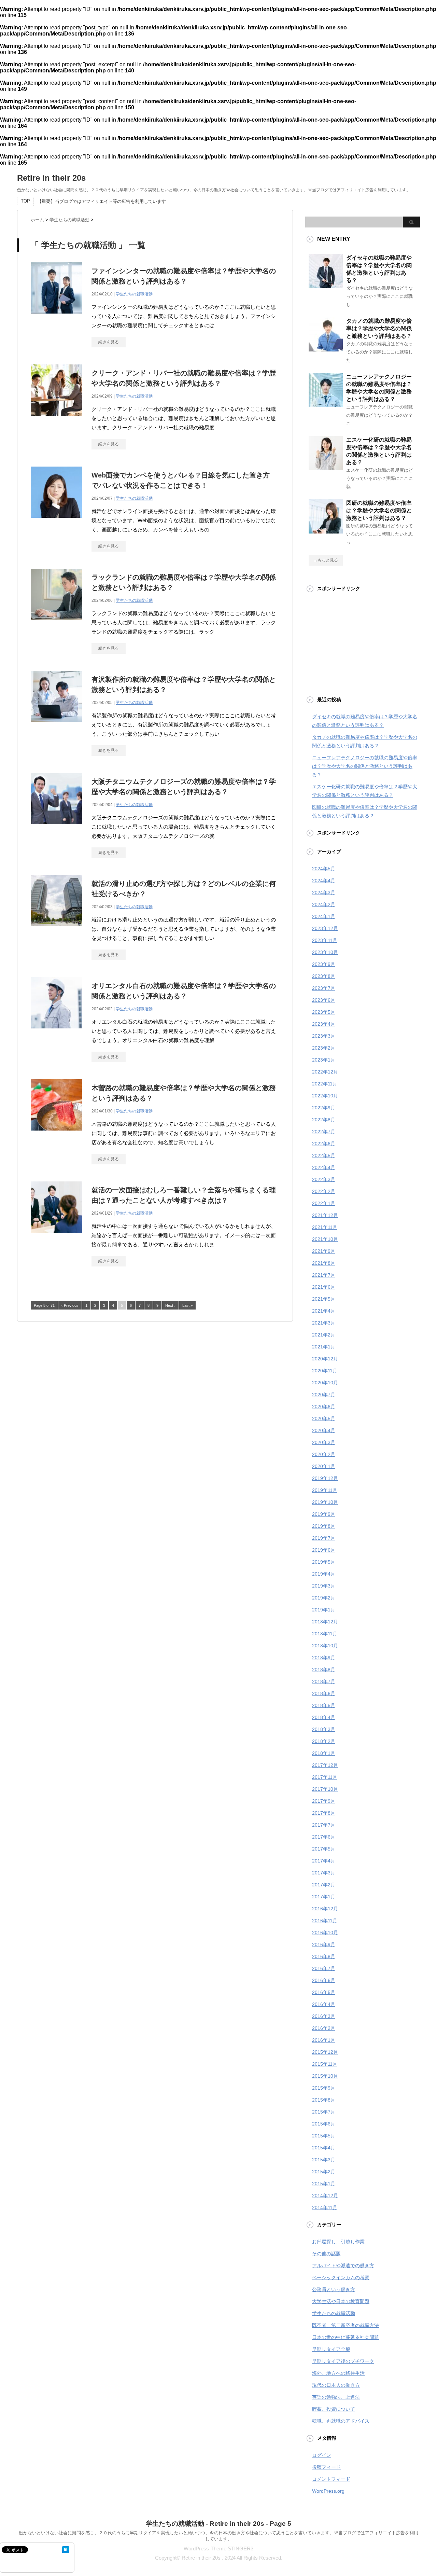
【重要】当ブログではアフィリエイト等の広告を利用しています (102, 201)
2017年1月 (324, 1897)
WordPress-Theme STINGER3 (218, 2549)
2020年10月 (325, 1383)
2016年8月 (324, 1956)
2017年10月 (325, 1789)
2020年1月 (324, 1466)
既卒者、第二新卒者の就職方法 (346, 2325)
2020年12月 (325, 1359)
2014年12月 (325, 2196)
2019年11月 (325, 1490)
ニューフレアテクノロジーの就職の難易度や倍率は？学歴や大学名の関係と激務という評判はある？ (365, 766)
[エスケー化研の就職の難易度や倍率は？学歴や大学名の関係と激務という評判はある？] (326, 468)
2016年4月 (324, 2004)
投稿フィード (326, 2467)
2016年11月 (325, 1921)
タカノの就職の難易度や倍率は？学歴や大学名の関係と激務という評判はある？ (379, 328)
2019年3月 (324, 1586)
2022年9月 (324, 1108)
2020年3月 (324, 1442)
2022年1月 (324, 1203)
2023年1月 (324, 1060)
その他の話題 (326, 2254)
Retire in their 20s (51, 178)
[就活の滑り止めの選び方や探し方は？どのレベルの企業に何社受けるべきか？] (56, 930)
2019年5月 (324, 1562)
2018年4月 (324, 1717)
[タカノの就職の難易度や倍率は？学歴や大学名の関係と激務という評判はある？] (326, 349)
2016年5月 (324, 1992)
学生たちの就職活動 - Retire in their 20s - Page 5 (218, 2524)
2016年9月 (324, 1944)
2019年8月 (324, 1526)
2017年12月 (325, 1765)
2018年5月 (324, 1705)
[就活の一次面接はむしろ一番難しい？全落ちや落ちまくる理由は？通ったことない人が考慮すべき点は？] (56, 1236)
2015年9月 (324, 2088)
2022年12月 (325, 1072)
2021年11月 (325, 1227)
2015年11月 (325, 2064)
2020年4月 (324, 1430)
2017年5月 (324, 1849)
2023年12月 (325, 928)
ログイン (322, 2455)
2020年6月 (324, 1407)
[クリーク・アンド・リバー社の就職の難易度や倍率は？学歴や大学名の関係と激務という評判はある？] (56, 419)
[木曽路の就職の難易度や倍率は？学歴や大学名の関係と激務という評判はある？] (56, 1134)
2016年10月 (325, 1933)
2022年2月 (324, 1191)
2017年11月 (325, 1777)
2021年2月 (324, 1335)
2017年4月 (324, 1861)
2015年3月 (324, 2160)
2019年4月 (324, 1574)
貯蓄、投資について (334, 2409)
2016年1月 (324, 2040)
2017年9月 (324, 1801)
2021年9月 (324, 1251)
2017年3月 (324, 1873)
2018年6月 (324, 1693)
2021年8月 (324, 1263)
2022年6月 (324, 1144)
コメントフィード (331, 2479)
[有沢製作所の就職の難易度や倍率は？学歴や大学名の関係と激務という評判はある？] (56, 726)
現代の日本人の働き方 (336, 2385)
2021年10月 (325, 1239)
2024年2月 (324, 904)
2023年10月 (325, 952)
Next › (170, 1305)
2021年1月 (324, 1347)
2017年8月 (324, 1813)
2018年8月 (324, 1670)
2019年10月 (325, 1502)
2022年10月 (325, 1096)
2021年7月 (324, 1275)
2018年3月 (324, 1729)
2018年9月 (324, 1658)
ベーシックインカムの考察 (341, 2277)
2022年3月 (324, 1179)
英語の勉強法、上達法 (336, 2397)
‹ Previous (70, 1305)
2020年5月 (324, 1418)
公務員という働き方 (334, 2289)
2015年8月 (324, 2100)
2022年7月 (324, 1132)
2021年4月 (324, 1311)
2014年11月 (325, 2207)
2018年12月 (325, 1622)
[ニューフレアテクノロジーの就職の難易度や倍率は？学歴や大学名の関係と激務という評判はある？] (326, 404)
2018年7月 (324, 1681)
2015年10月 (325, 2076)
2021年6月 (324, 1287)
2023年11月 (325, 940)
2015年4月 (324, 2148)
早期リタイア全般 (331, 2349)
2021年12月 (325, 1215)
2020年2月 (324, 1454)
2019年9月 (324, 1514)
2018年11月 (325, 1634)
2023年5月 (324, 1012)
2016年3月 (324, 2016)
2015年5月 (324, 2136)
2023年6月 (324, 1000)
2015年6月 (324, 2124)
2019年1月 (324, 1610)
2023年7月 (324, 988)
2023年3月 (324, 1036)
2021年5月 (324, 1299)
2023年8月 (324, 976)
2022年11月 (325, 1084)
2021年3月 (324, 1323)
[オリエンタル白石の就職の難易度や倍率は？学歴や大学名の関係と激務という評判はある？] (56, 1032)
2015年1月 (324, 2184)
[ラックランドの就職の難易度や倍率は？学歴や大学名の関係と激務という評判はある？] (56, 624)
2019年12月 (325, 1478)
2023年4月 (324, 1024)
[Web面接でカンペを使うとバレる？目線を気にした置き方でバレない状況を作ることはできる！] (56, 521)
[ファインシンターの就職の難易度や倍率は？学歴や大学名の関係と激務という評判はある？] (56, 317)
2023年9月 (324, 964)
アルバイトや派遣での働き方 (343, 2266)
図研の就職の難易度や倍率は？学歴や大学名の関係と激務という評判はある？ (379, 510)
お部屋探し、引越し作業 (338, 2242)
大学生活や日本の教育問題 (341, 2301)
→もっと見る (326, 560)
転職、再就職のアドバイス (341, 2421)
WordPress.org (328, 2491)
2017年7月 (324, 1825)
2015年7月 (324, 2112)
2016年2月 (324, 2028)
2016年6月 (324, 1980)
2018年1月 (324, 1753)
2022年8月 (324, 1120)
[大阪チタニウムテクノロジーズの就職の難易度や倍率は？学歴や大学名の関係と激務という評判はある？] (56, 828)
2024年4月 (324, 881)
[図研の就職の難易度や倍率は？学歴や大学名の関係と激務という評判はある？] (326, 531)
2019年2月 (324, 1598)
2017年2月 (324, 1885)
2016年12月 (325, 1909)
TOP (25, 201)
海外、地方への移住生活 (338, 2373)
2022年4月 (324, 1167)
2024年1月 (324, 916)
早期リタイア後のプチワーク (343, 2361)
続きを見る (109, 342)
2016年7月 (324, 1968)
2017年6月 (324, 1837)
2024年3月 (324, 892)
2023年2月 (324, 1048)
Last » (187, 1305)
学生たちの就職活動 (134, 294)
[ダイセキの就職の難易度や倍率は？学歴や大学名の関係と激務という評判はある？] (326, 286)
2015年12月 (325, 2052)
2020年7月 (324, 1395)
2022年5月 (324, 1155)
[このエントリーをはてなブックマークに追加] (66, 2550)
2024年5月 (324, 869)
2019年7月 (324, 1538)
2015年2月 (324, 2172)
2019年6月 (324, 1550)
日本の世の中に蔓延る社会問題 (346, 2337)
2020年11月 (325, 1371)
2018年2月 (324, 1741)
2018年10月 (325, 1646)
